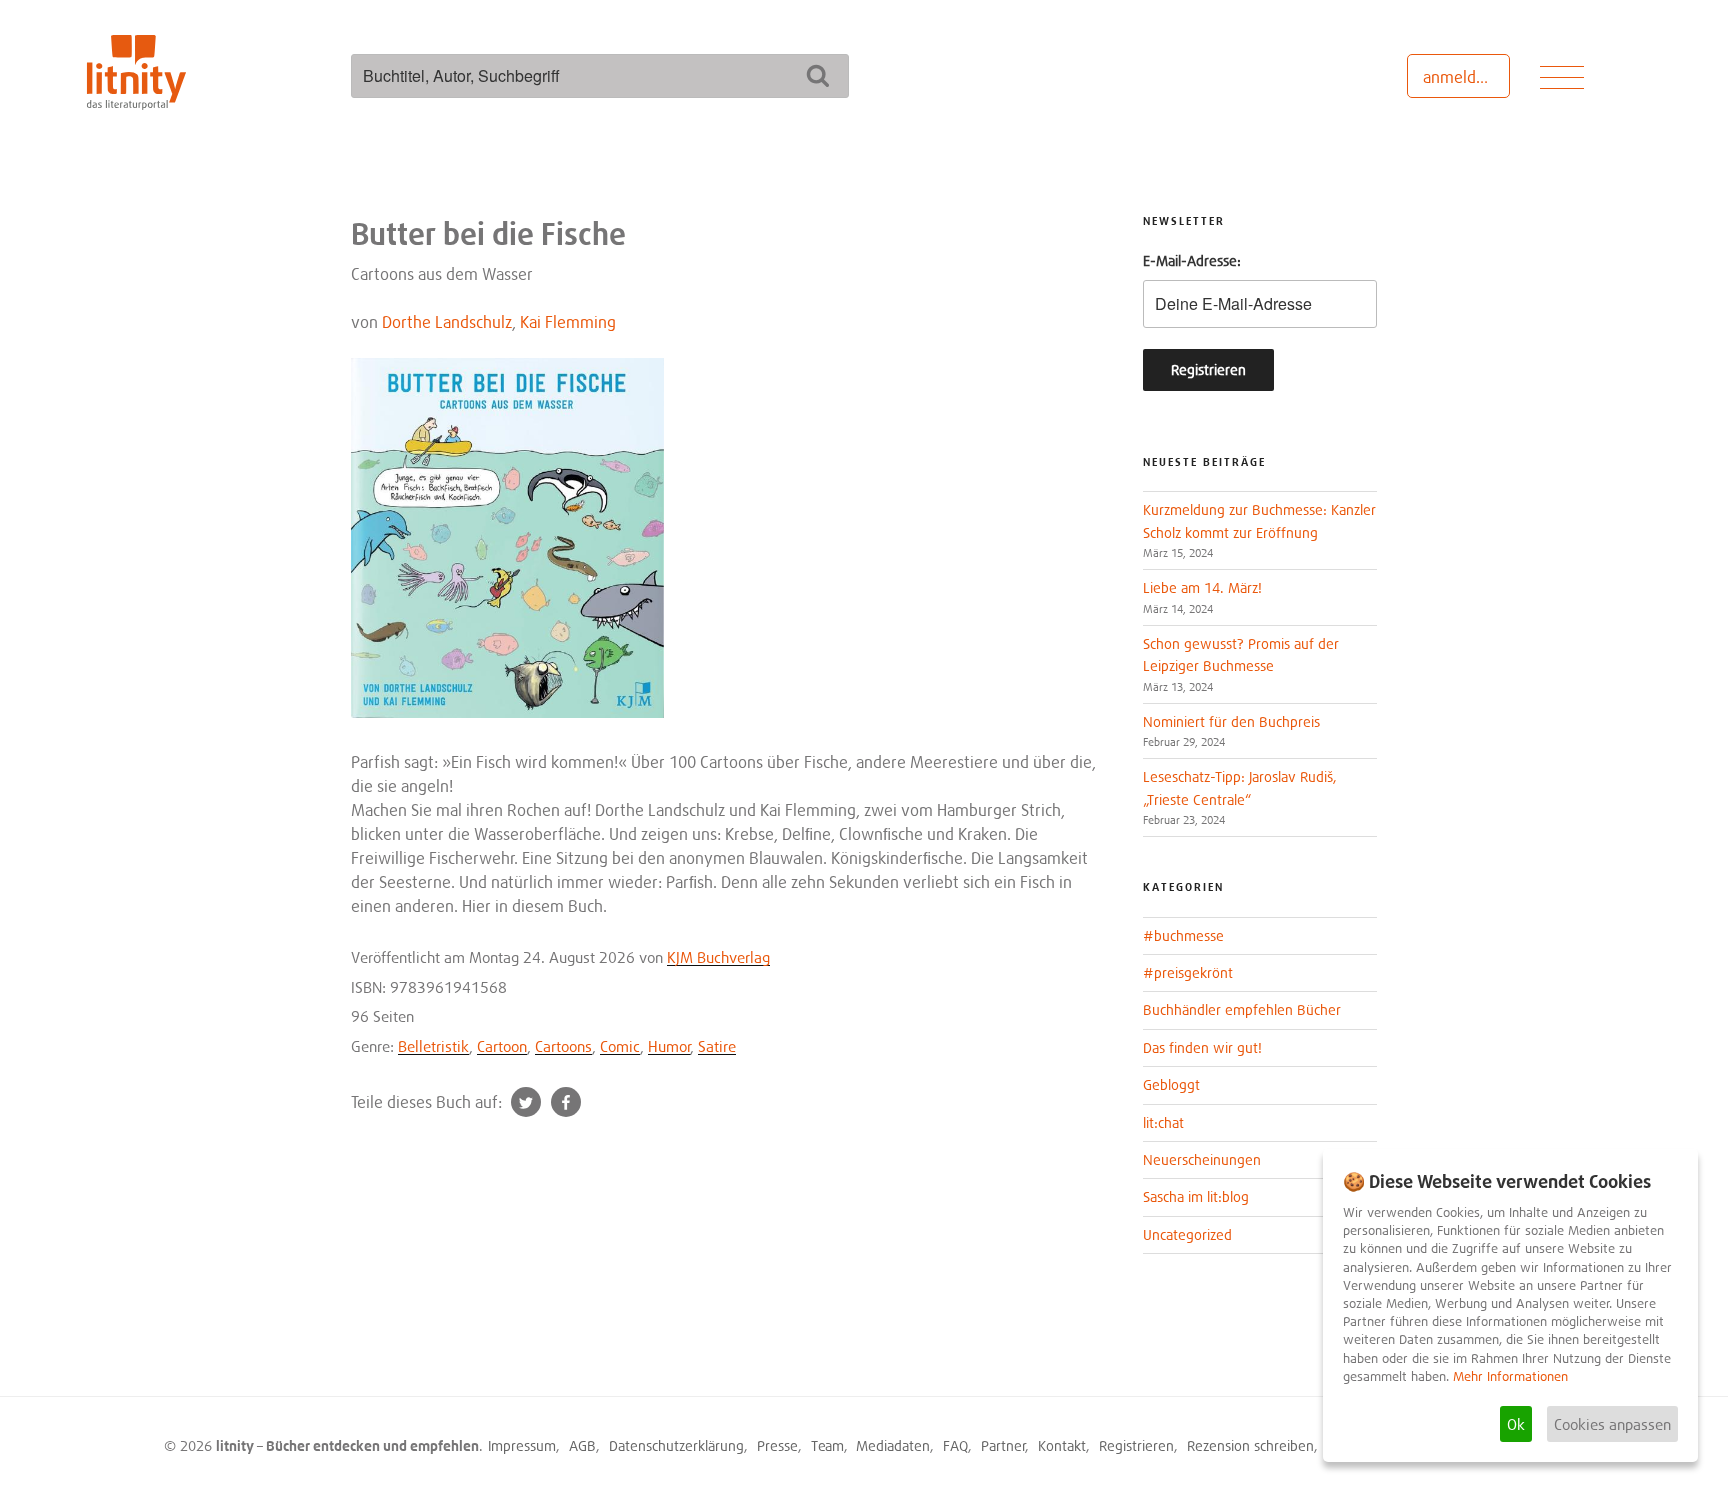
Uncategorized (1187, 1234)
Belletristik (433, 1046)
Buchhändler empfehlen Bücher (1242, 1009)
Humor (669, 1046)
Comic (620, 1046)
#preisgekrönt (1188, 972)
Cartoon (502, 1046)
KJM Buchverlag (718, 957)
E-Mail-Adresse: (1192, 260)
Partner (1003, 1445)
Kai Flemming (568, 322)
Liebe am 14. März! (1202, 587)
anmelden (1458, 77)
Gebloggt (1171, 1084)
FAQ (955, 1445)
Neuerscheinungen (1202, 1159)
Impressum (522, 1445)
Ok (1516, 1424)
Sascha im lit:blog (1196, 1196)
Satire (717, 1046)
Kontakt (1062, 1445)
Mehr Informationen (1510, 1376)
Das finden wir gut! (1202, 1047)
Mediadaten (893, 1445)
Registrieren (1136, 1445)
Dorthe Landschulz (447, 322)
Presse (777, 1445)
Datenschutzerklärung (676, 1445)
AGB (582, 1445)
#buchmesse (1183, 935)
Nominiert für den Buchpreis (1231, 721)
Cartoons (563, 1046)
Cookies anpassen (1612, 1424)
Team (827, 1445)
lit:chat (1163, 1122)
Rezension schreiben (1250, 1445)
